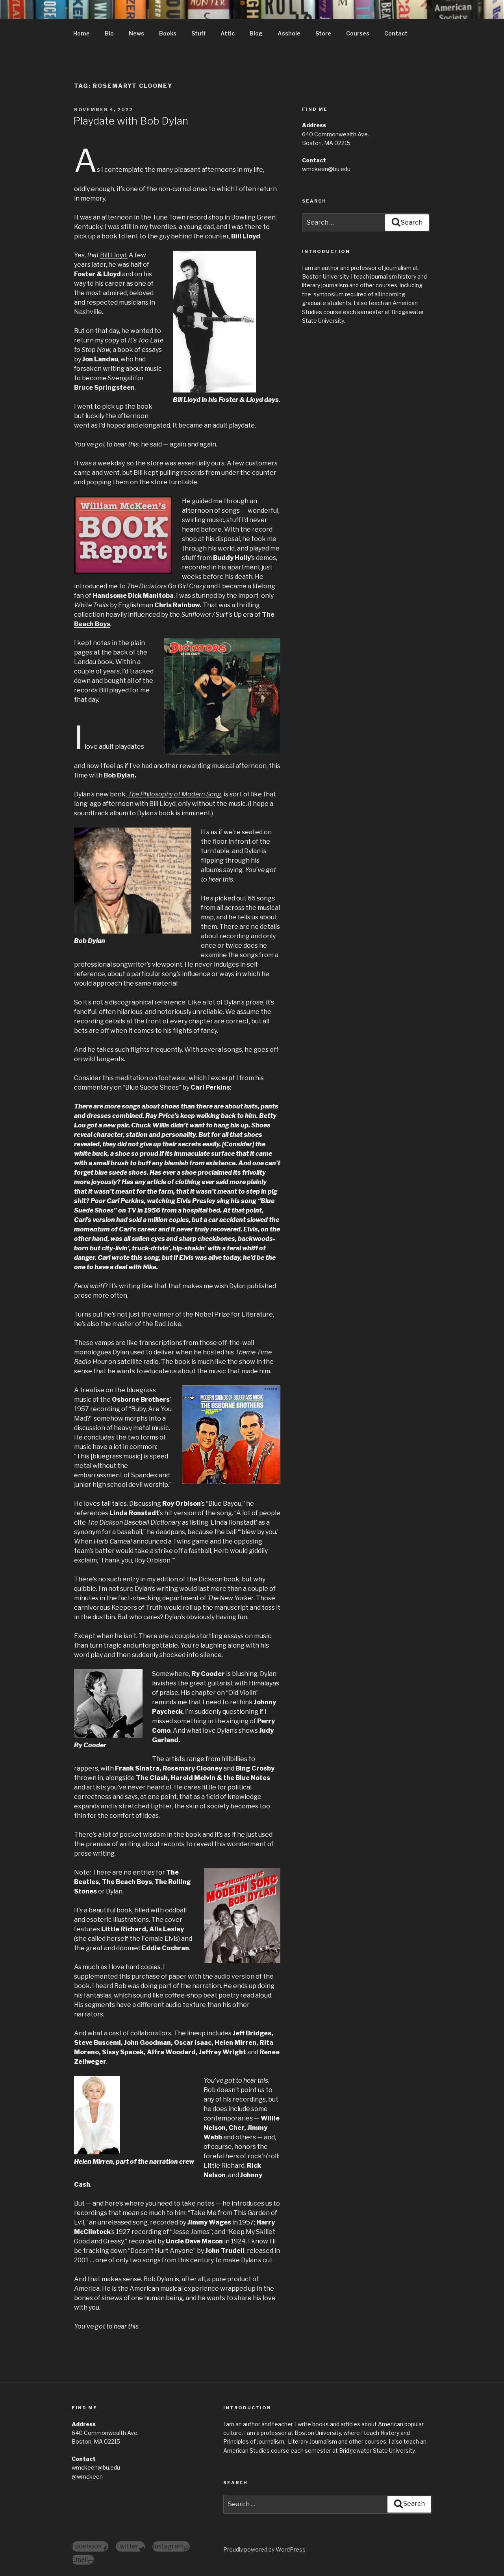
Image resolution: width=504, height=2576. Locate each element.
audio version (234, 1976)
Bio (109, 33)
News (136, 33)
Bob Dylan (119, 775)
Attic (228, 33)
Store (323, 33)
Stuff (198, 33)
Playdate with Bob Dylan (131, 121)
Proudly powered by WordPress (264, 2549)
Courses (358, 33)
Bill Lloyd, (114, 255)
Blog (256, 33)
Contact (396, 33)
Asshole (289, 33)
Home (82, 33)
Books (168, 33)
